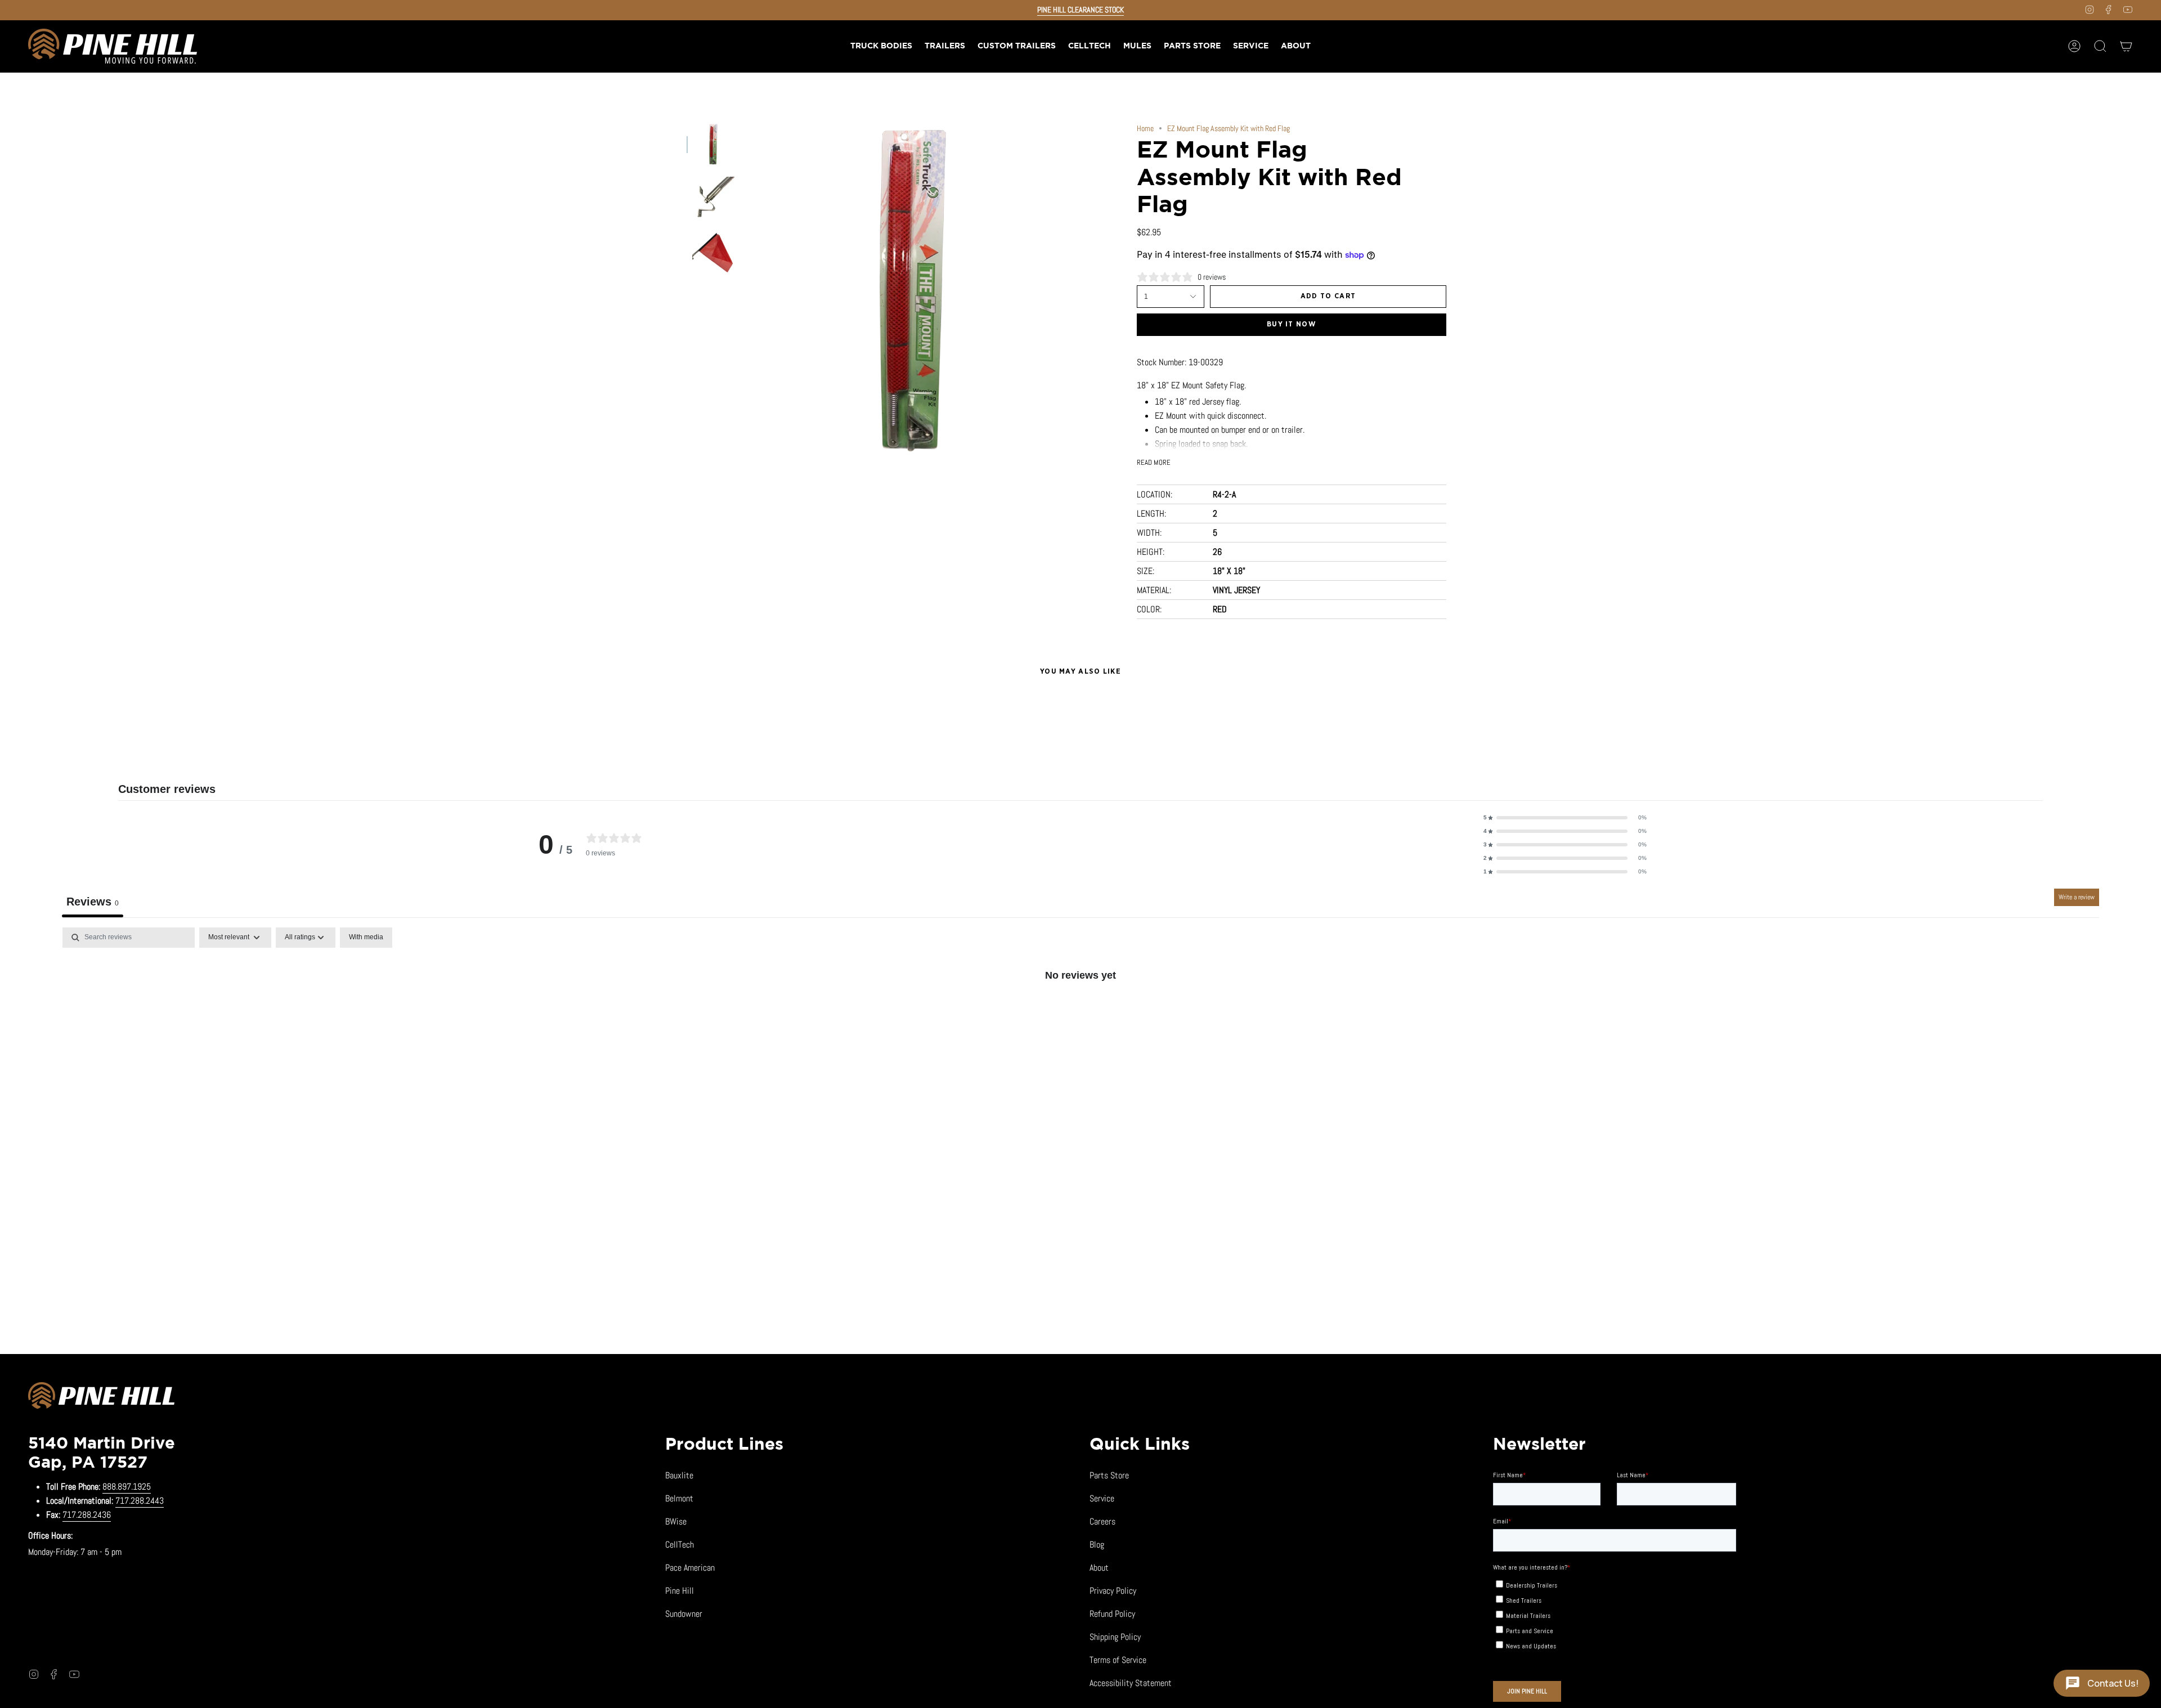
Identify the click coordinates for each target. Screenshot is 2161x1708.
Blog (1097, 1545)
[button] (945, 46)
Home (1145, 128)
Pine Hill (680, 1591)
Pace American (690, 1568)
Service (1102, 1498)
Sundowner (684, 1614)
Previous (746, 291)
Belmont (679, 1498)
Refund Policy (1112, 1614)
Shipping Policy (1115, 1637)
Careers (1102, 1521)
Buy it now (1292, 324)
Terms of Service (1118, 1660)
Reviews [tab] (93, 902)
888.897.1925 (127, 1487)
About (1099, 1568)
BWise (676, 1521)
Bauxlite (679, 1475)
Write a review (2077, 897)
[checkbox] (366, 938)
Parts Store (1109, 1475)
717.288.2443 (140, 1501)
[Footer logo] (101, 1397)
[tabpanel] (1080, 1013)
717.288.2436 (87, 1515)
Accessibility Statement (1131, 1683)
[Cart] (2126, 46)
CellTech (680, 1545)
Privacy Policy (1113, 1591)
